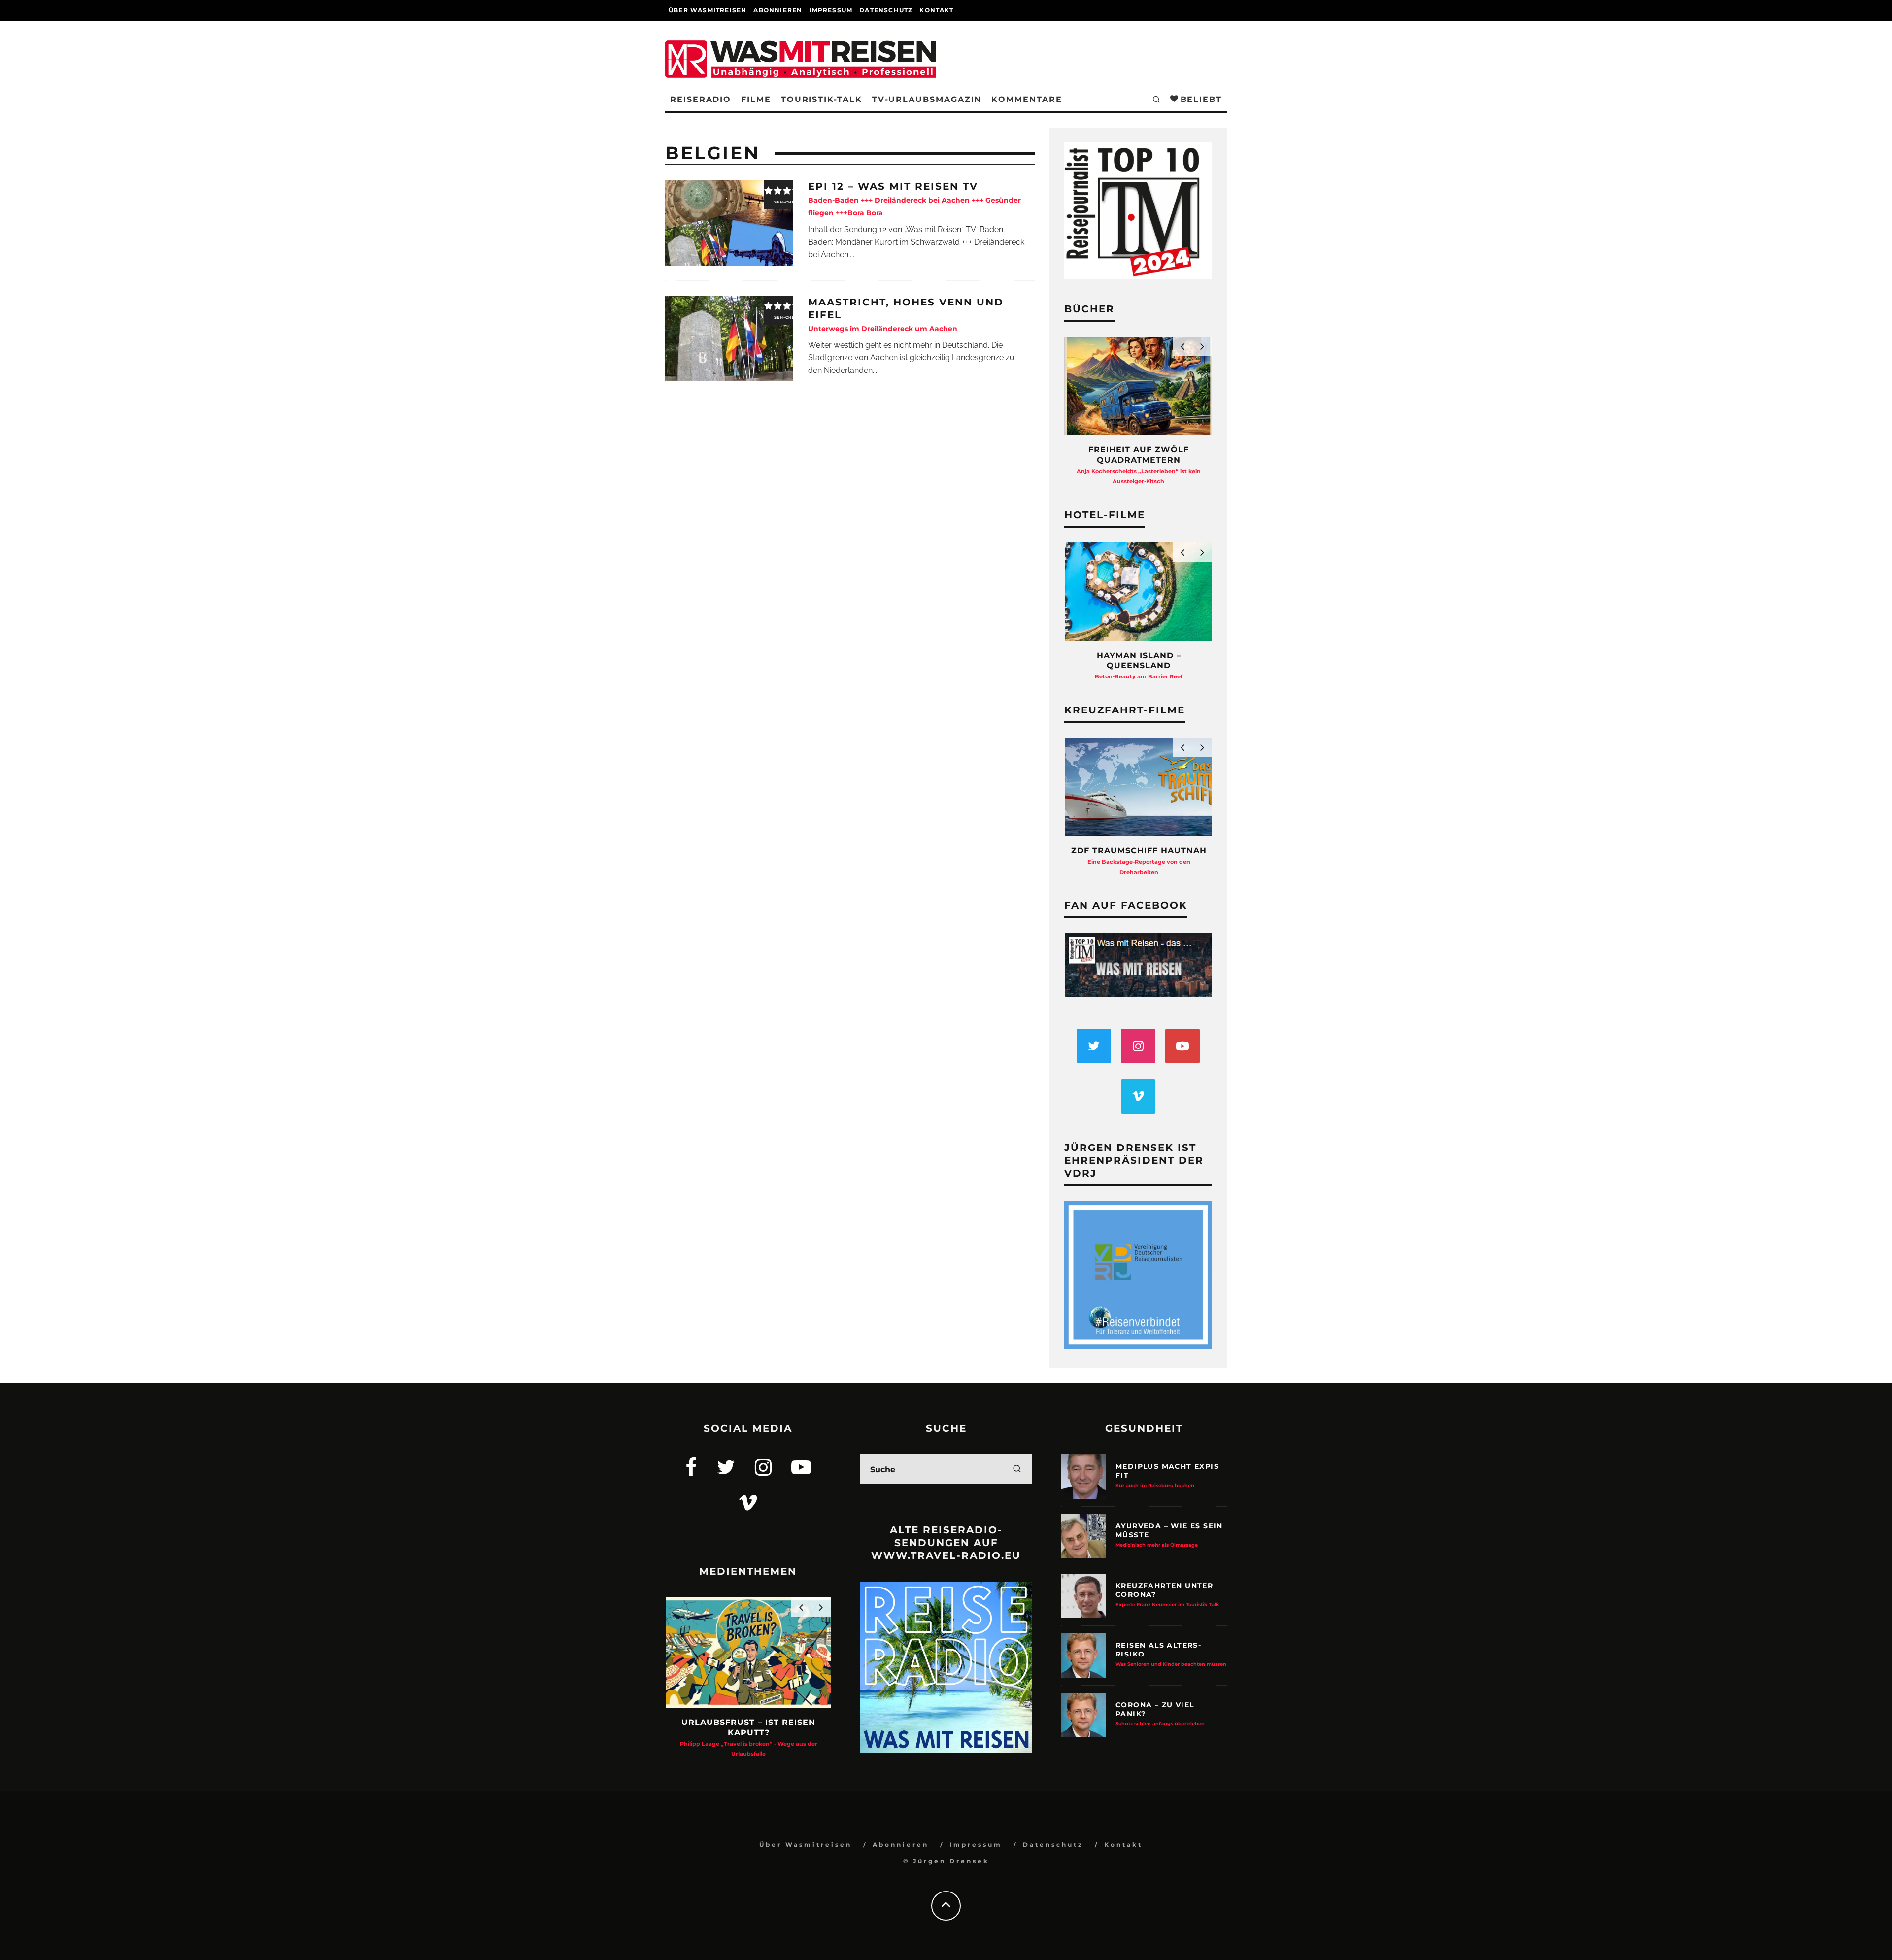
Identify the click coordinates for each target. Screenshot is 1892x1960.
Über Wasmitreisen (708, 10)
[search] (1017, 1469)
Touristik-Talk (822, 99)
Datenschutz (886, 10)
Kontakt (936, 10)
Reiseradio (701, 99)
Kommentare (1027, 99)
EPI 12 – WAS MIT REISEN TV (914, 199)
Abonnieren (778, 10)
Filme (756, 99)
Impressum (831, 10)
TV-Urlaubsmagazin (927, 99)
